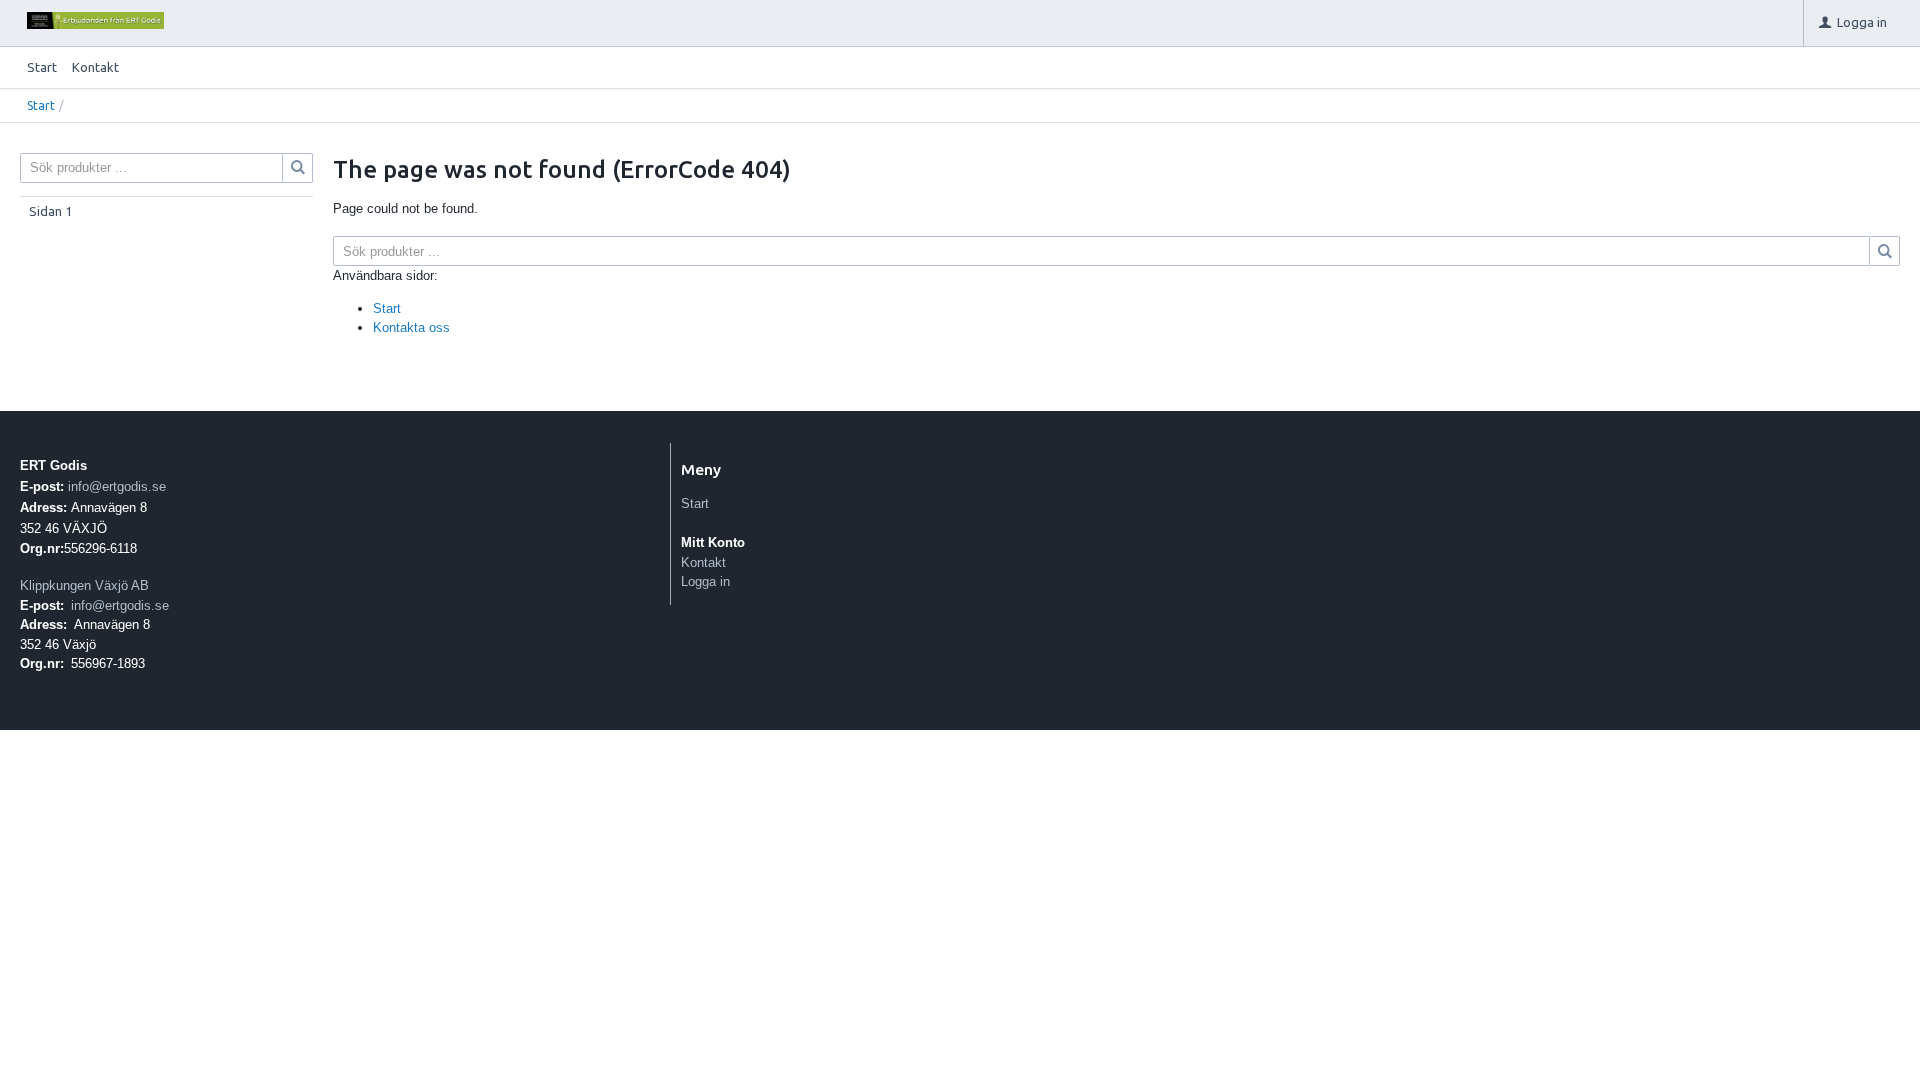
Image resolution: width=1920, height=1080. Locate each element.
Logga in (705, 581)
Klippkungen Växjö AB (84, 585)
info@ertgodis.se (117, 486)
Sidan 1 (50, 211)
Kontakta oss (411, 327)
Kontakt (95, 67)
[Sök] (1885, 251)
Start (42, 67)
